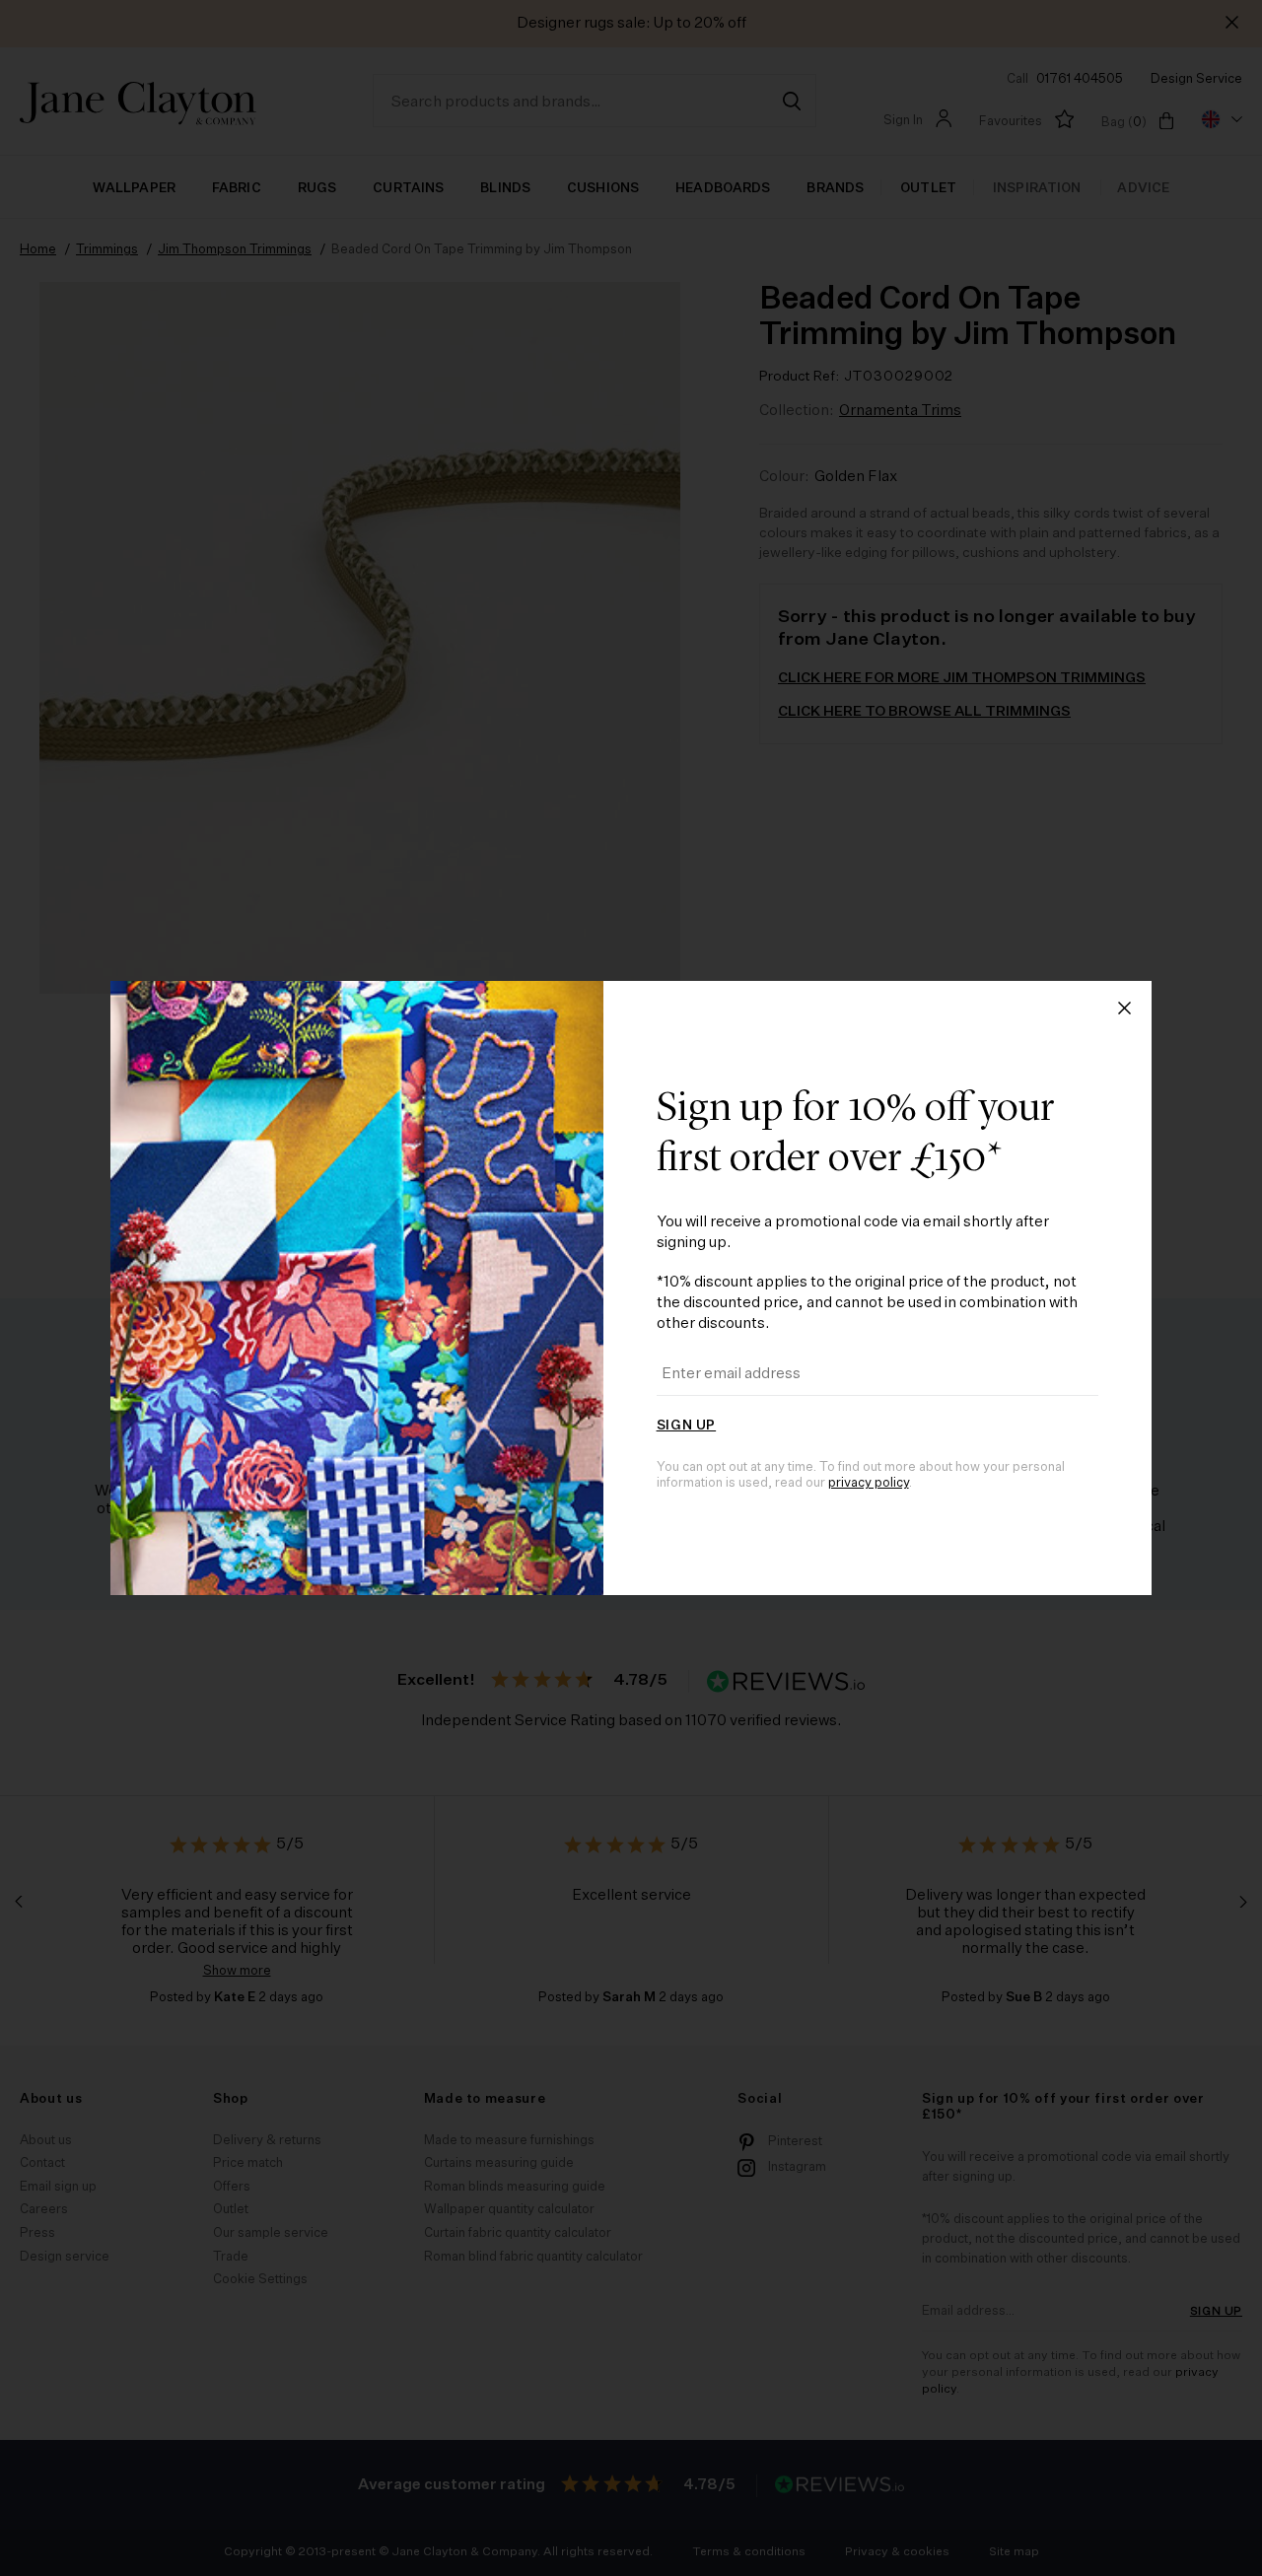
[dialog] (631, 1288)
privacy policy (869, 1483)
